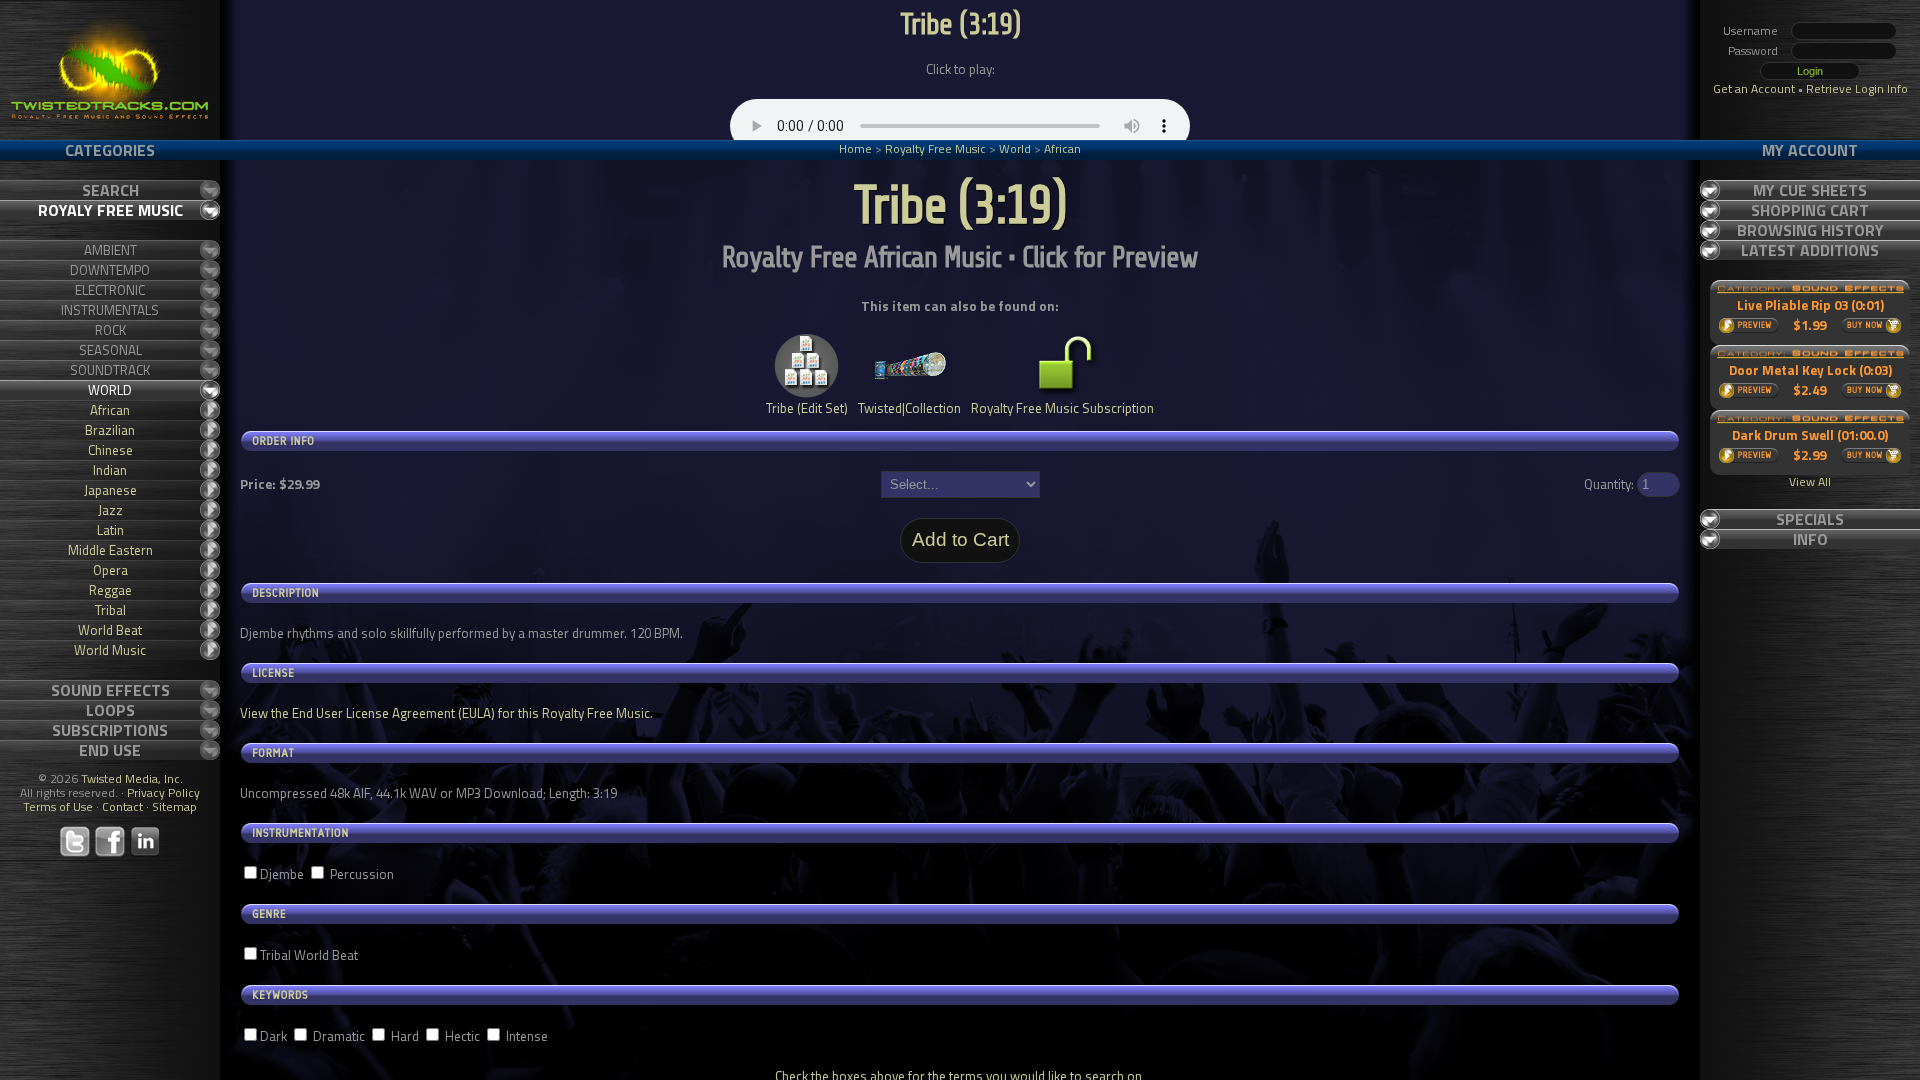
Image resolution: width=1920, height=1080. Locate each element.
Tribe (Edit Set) (807, 408)
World (1015, 148)
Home (855, 148)
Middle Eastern (110, 550)
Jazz (110, 510)
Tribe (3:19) (960, 24)
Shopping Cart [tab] (1810, 210)
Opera (110, 570)
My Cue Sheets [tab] (1810, 190)
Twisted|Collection (909, 408)
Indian (110, 470)
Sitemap (174, 806)
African (1062, 148)
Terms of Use (58, 806)
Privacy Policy (163, 792)
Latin (110, 530)
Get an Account (1754, 88)
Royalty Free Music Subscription (1062, 408)
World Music (110, 650)
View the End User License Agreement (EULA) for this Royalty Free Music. (446, 713)
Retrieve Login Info (1857, 88)
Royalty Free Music (935, 148)
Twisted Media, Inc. (132, 778)
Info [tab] (1810, 539)
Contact (122, 806)
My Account (1810, 150)
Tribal (110, 610)
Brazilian (110, 430)
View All (1810, 481)
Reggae (110, 590)
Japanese (110, 490)
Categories (110, 150)
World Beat (110, 630)
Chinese (110, 450)
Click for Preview (1110, 257)
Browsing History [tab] (1810, 230)
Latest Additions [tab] (1810, 250)
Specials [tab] (1810, 519)
